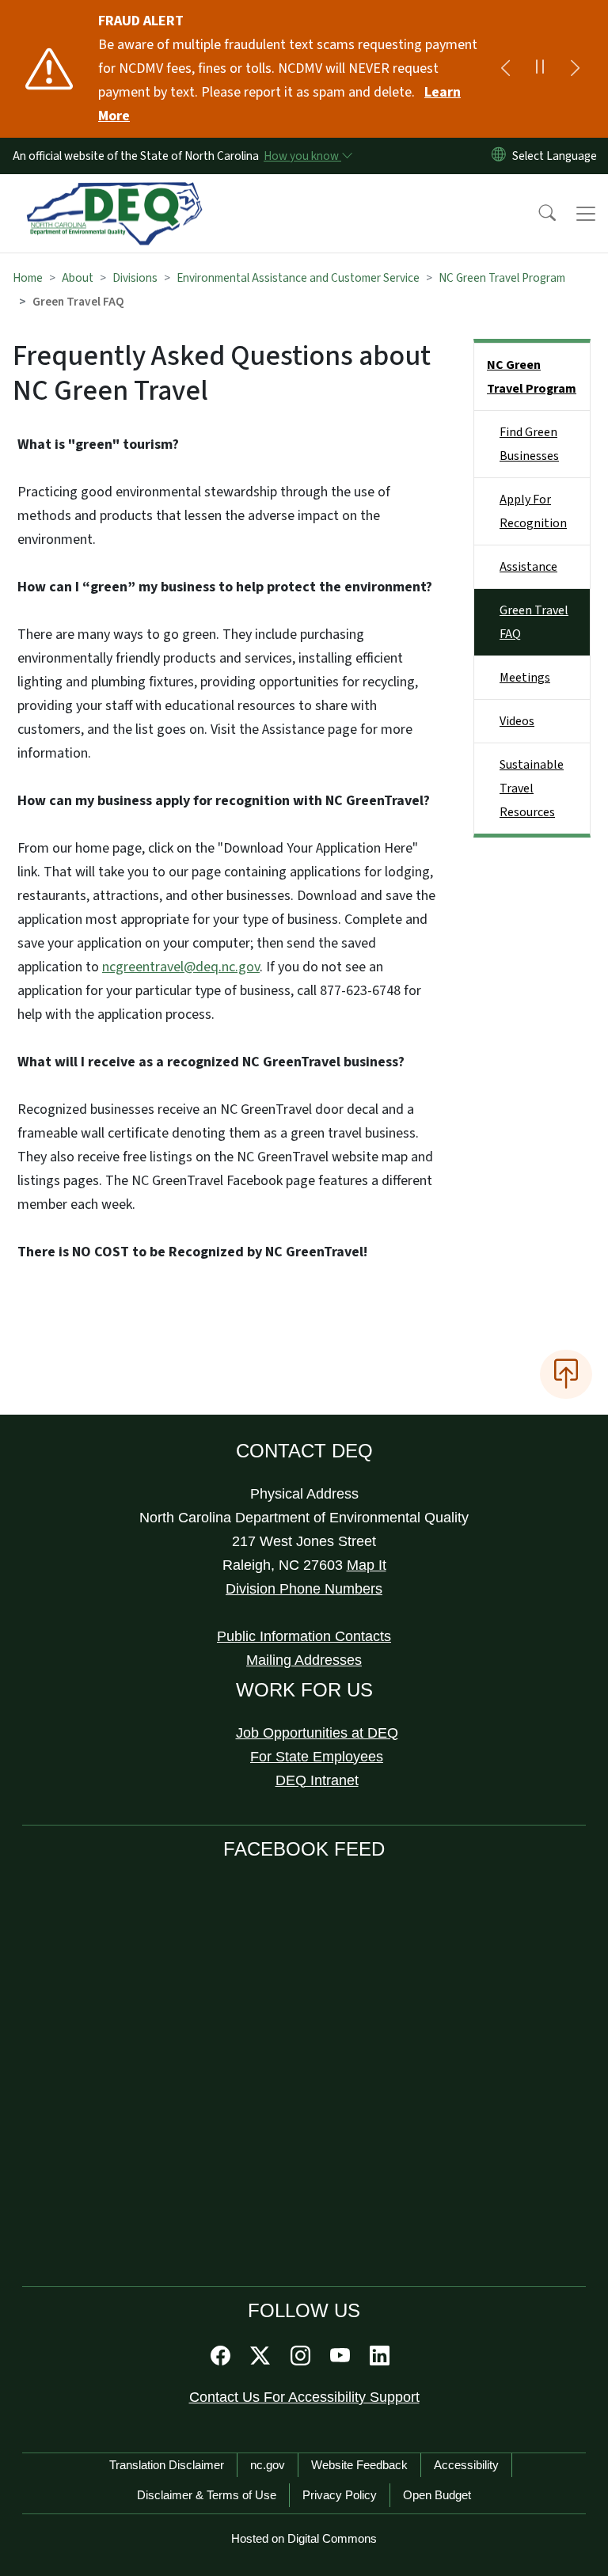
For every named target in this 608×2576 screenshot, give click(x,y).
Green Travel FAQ (534, 622)
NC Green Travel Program (502, 278)
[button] (537, 214)
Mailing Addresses (304, 1660)
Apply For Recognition (533, 511)
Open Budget (437, 2495)
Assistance (528, 567)
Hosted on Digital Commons (304, 2538)
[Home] (114, 192)
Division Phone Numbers (304, 1589)
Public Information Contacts (304, 1636)
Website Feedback (359, 2465)
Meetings (525, 678)
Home (28, 278)
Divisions (135, 278)
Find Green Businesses (529, 444)
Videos (517, 721)
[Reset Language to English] (499, 156)
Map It (367, 1565)
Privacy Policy (340, 2495)
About (78, 278)
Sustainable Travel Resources (532, 788)
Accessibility (466, 2465)
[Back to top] (566, 1374)
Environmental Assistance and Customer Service (298, 278)
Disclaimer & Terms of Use (207, 2495)
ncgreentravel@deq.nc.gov (181, 967)
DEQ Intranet (317, 1780)
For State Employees (317, 1757)
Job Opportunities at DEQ (317, 1733)
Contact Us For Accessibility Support (304, 2397)
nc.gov (268, 2465)
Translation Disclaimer (167, 2465)
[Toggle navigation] (586, 214)
